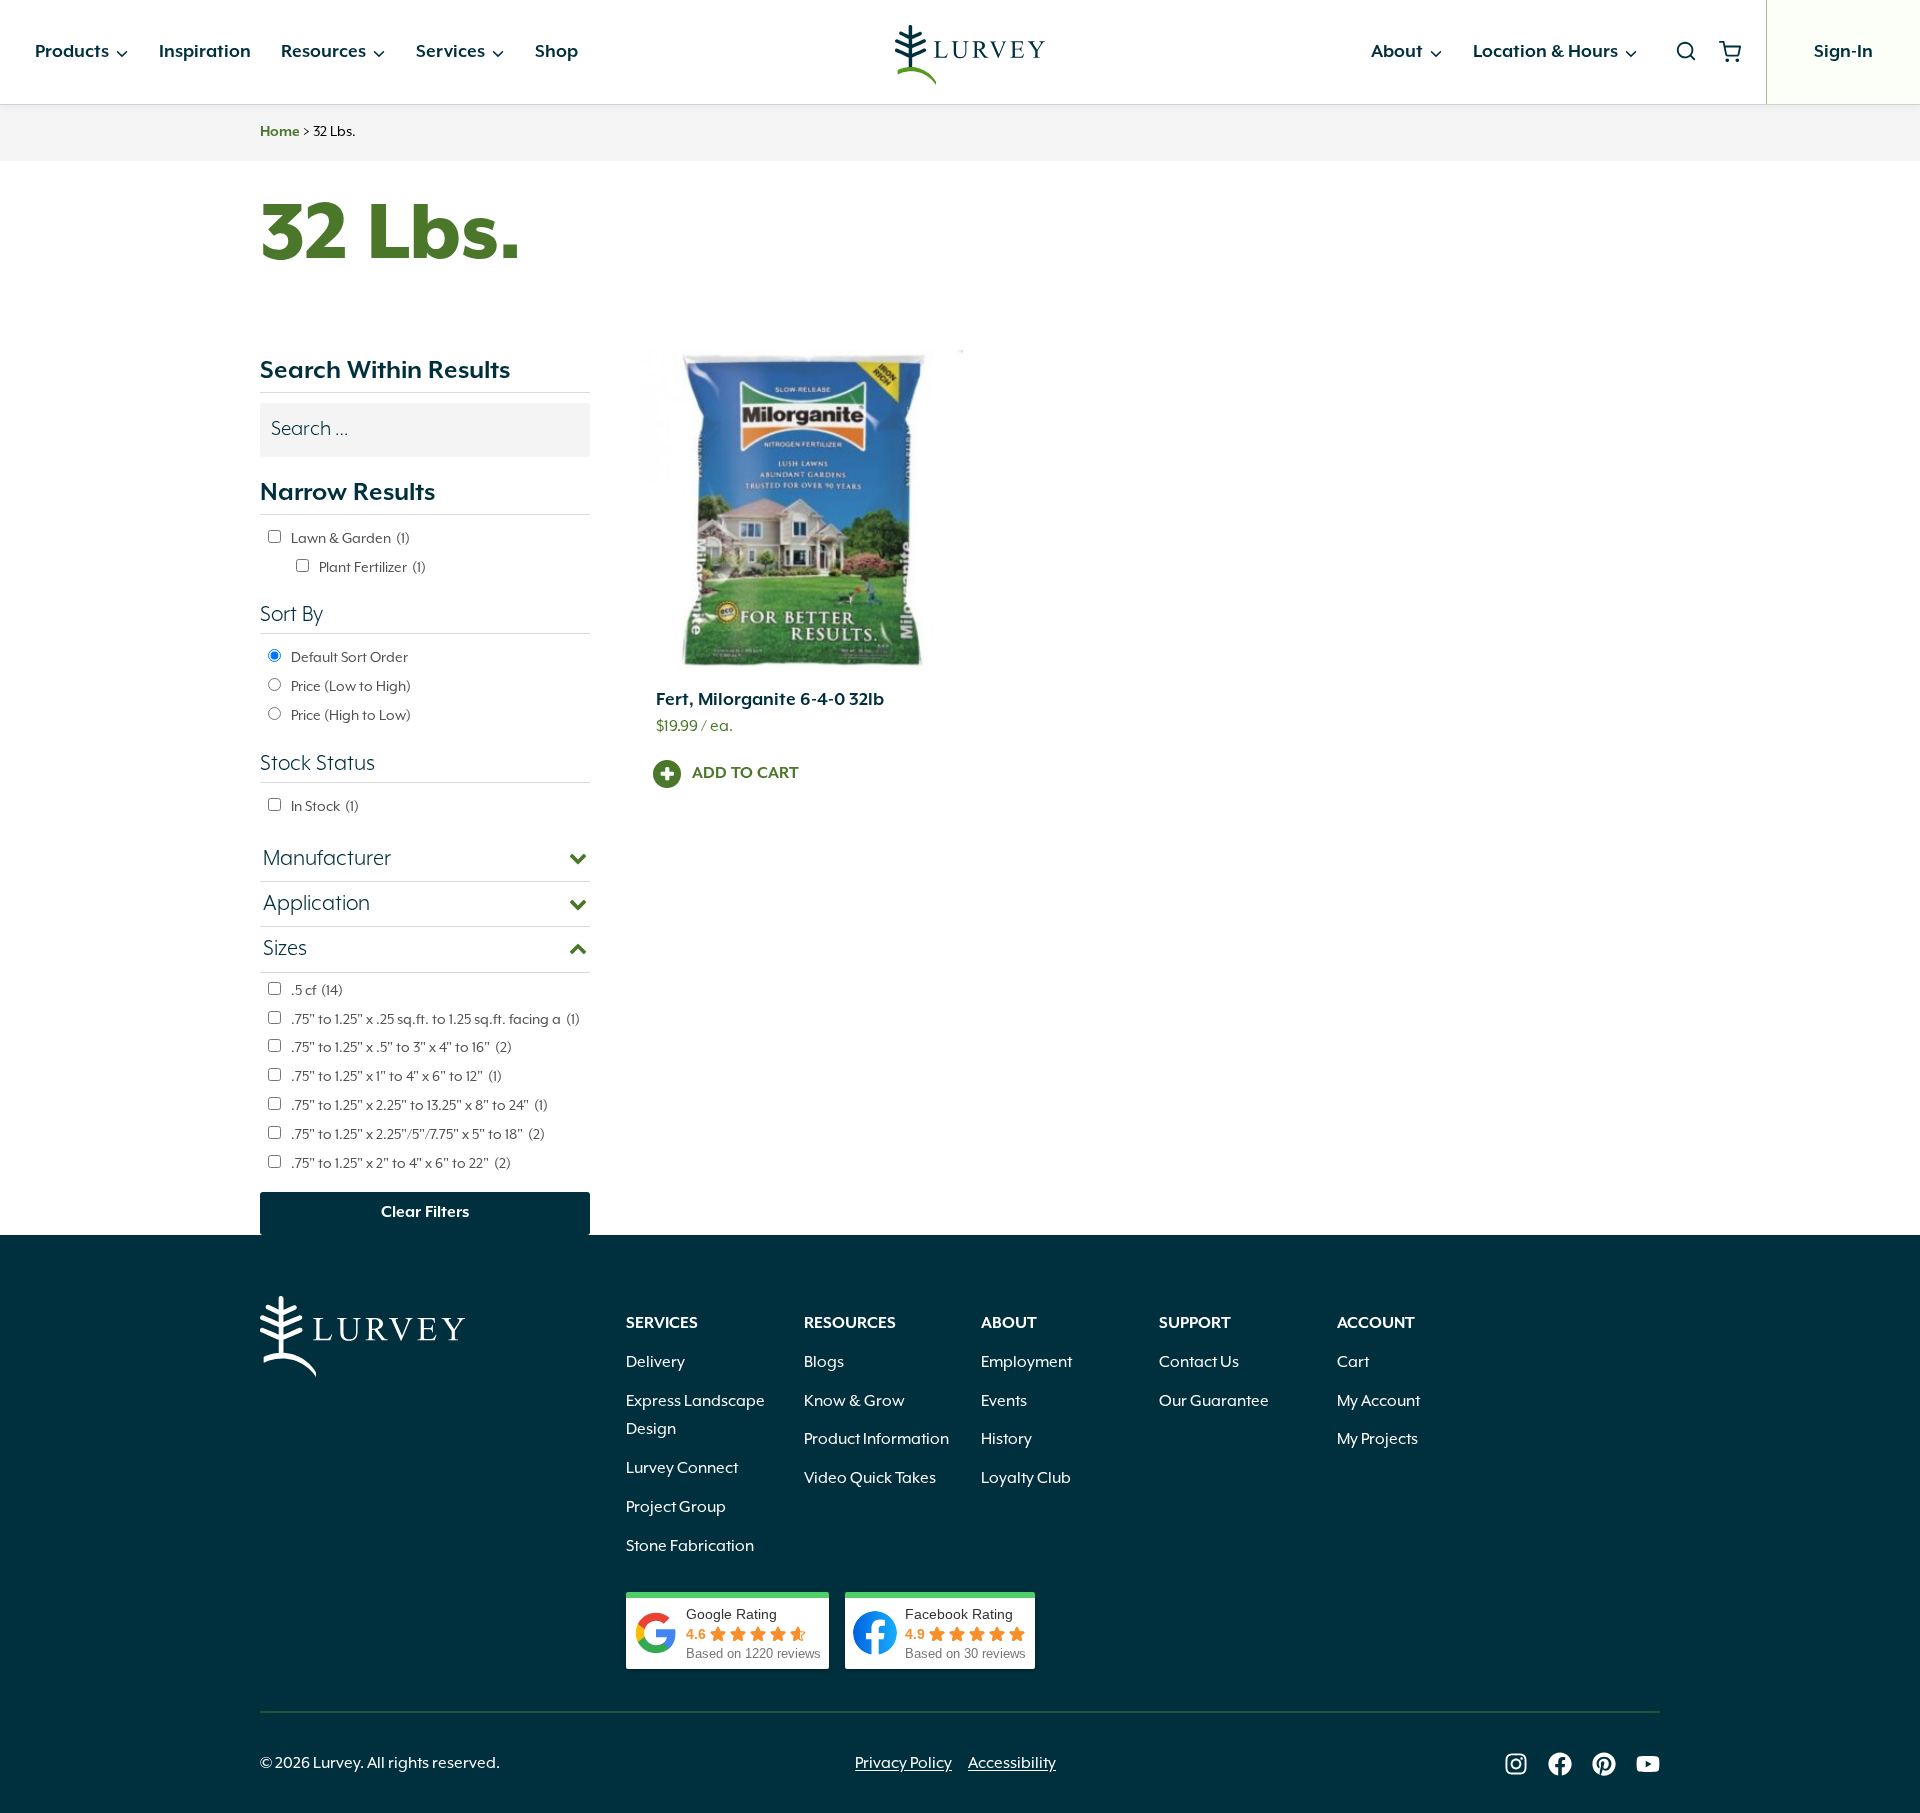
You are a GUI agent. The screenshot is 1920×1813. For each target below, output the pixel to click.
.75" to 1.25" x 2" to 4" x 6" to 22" (401, 1164)
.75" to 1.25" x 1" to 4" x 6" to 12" (396, 1077)
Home (280, 132)
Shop (556, 52)
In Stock (325, 807)
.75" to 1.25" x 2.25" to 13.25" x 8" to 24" (419, 1106)
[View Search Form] (1686, 52)
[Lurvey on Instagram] (1516, 1764)
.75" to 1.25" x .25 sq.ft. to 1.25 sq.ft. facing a (435, 1020)
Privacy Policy (903, 1764)
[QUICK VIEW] (801, 511)
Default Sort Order (349, 658)
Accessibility (1012, 1764)
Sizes (285, 949)
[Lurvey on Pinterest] (1604, 1764)
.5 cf (317, 991)
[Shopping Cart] (1737, 52)
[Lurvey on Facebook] (1560, 1764)
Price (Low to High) (351, 687)
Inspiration (205, 52)
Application (316, 904)
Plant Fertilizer (372, 568)
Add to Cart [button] (745, 774)
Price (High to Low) (351, 716)
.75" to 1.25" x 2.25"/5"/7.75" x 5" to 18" (418, 1135)
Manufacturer (327, 859)
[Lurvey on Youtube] (1648, 1764)
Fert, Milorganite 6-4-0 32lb (770, 700)
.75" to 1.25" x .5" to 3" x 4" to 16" (401, 1048)
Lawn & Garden (350, 539)
